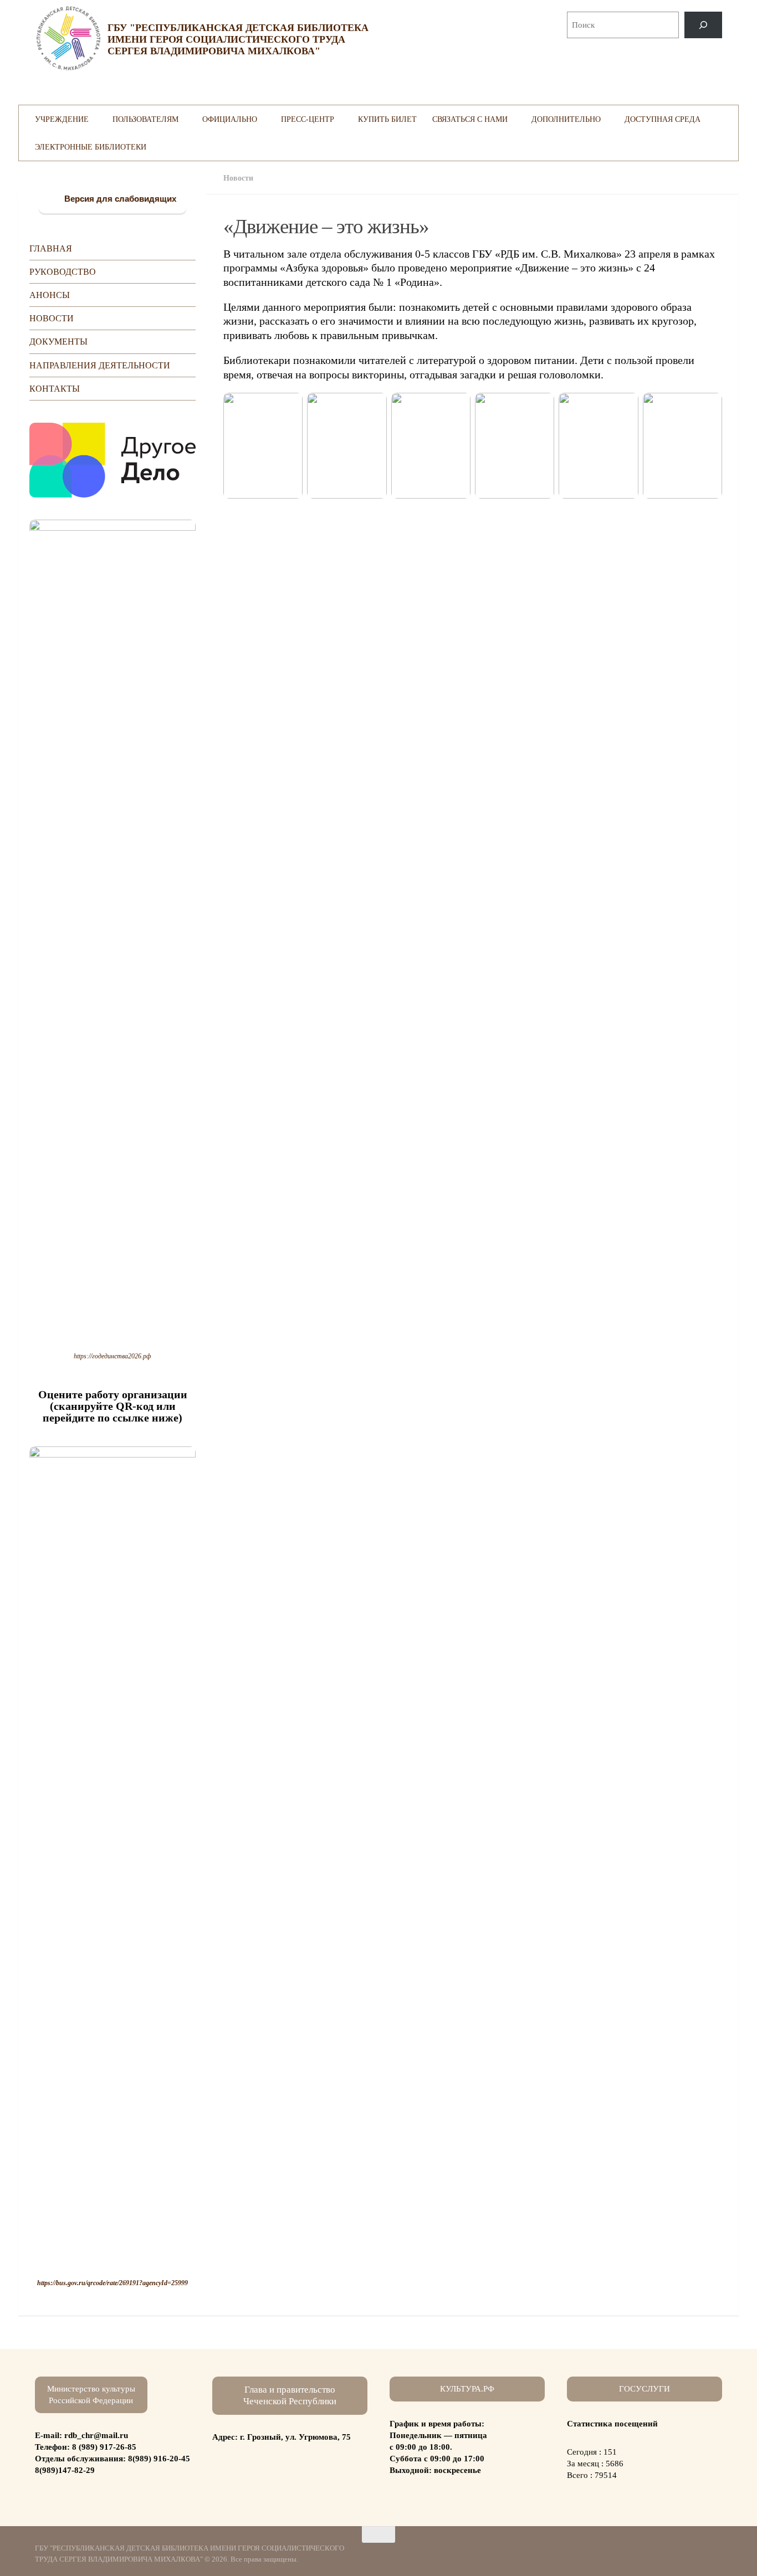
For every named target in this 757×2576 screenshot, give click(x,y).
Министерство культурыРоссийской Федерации (91, 2395)
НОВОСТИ (52, 318)
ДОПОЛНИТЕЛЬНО (566, 119)
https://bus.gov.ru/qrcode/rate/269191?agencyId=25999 (112, 2283)
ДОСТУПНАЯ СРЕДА (663, 119)
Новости (238, 178)
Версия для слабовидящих (119, 199)
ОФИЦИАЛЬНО (230, 119)
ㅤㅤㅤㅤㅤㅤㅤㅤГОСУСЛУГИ (645, 2389)
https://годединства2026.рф (112, 1356)
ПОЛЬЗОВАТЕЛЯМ (145, 119)
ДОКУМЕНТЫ (58, 342)
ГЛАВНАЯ (51, 248)
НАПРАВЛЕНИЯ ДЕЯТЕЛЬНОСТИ (100, 365)
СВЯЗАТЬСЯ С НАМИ (470, 119)
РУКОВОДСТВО (63, 272)
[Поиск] (703, 25)
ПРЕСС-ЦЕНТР (308, 119)
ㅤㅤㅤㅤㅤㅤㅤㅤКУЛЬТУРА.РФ (467, 2389)
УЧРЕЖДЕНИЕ (62, 119)
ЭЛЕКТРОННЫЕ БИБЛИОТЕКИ (91, 147)
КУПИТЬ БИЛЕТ (387, 119)
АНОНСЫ (50, 295)
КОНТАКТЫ (55, 389)
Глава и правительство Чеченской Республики (290, 2395)
